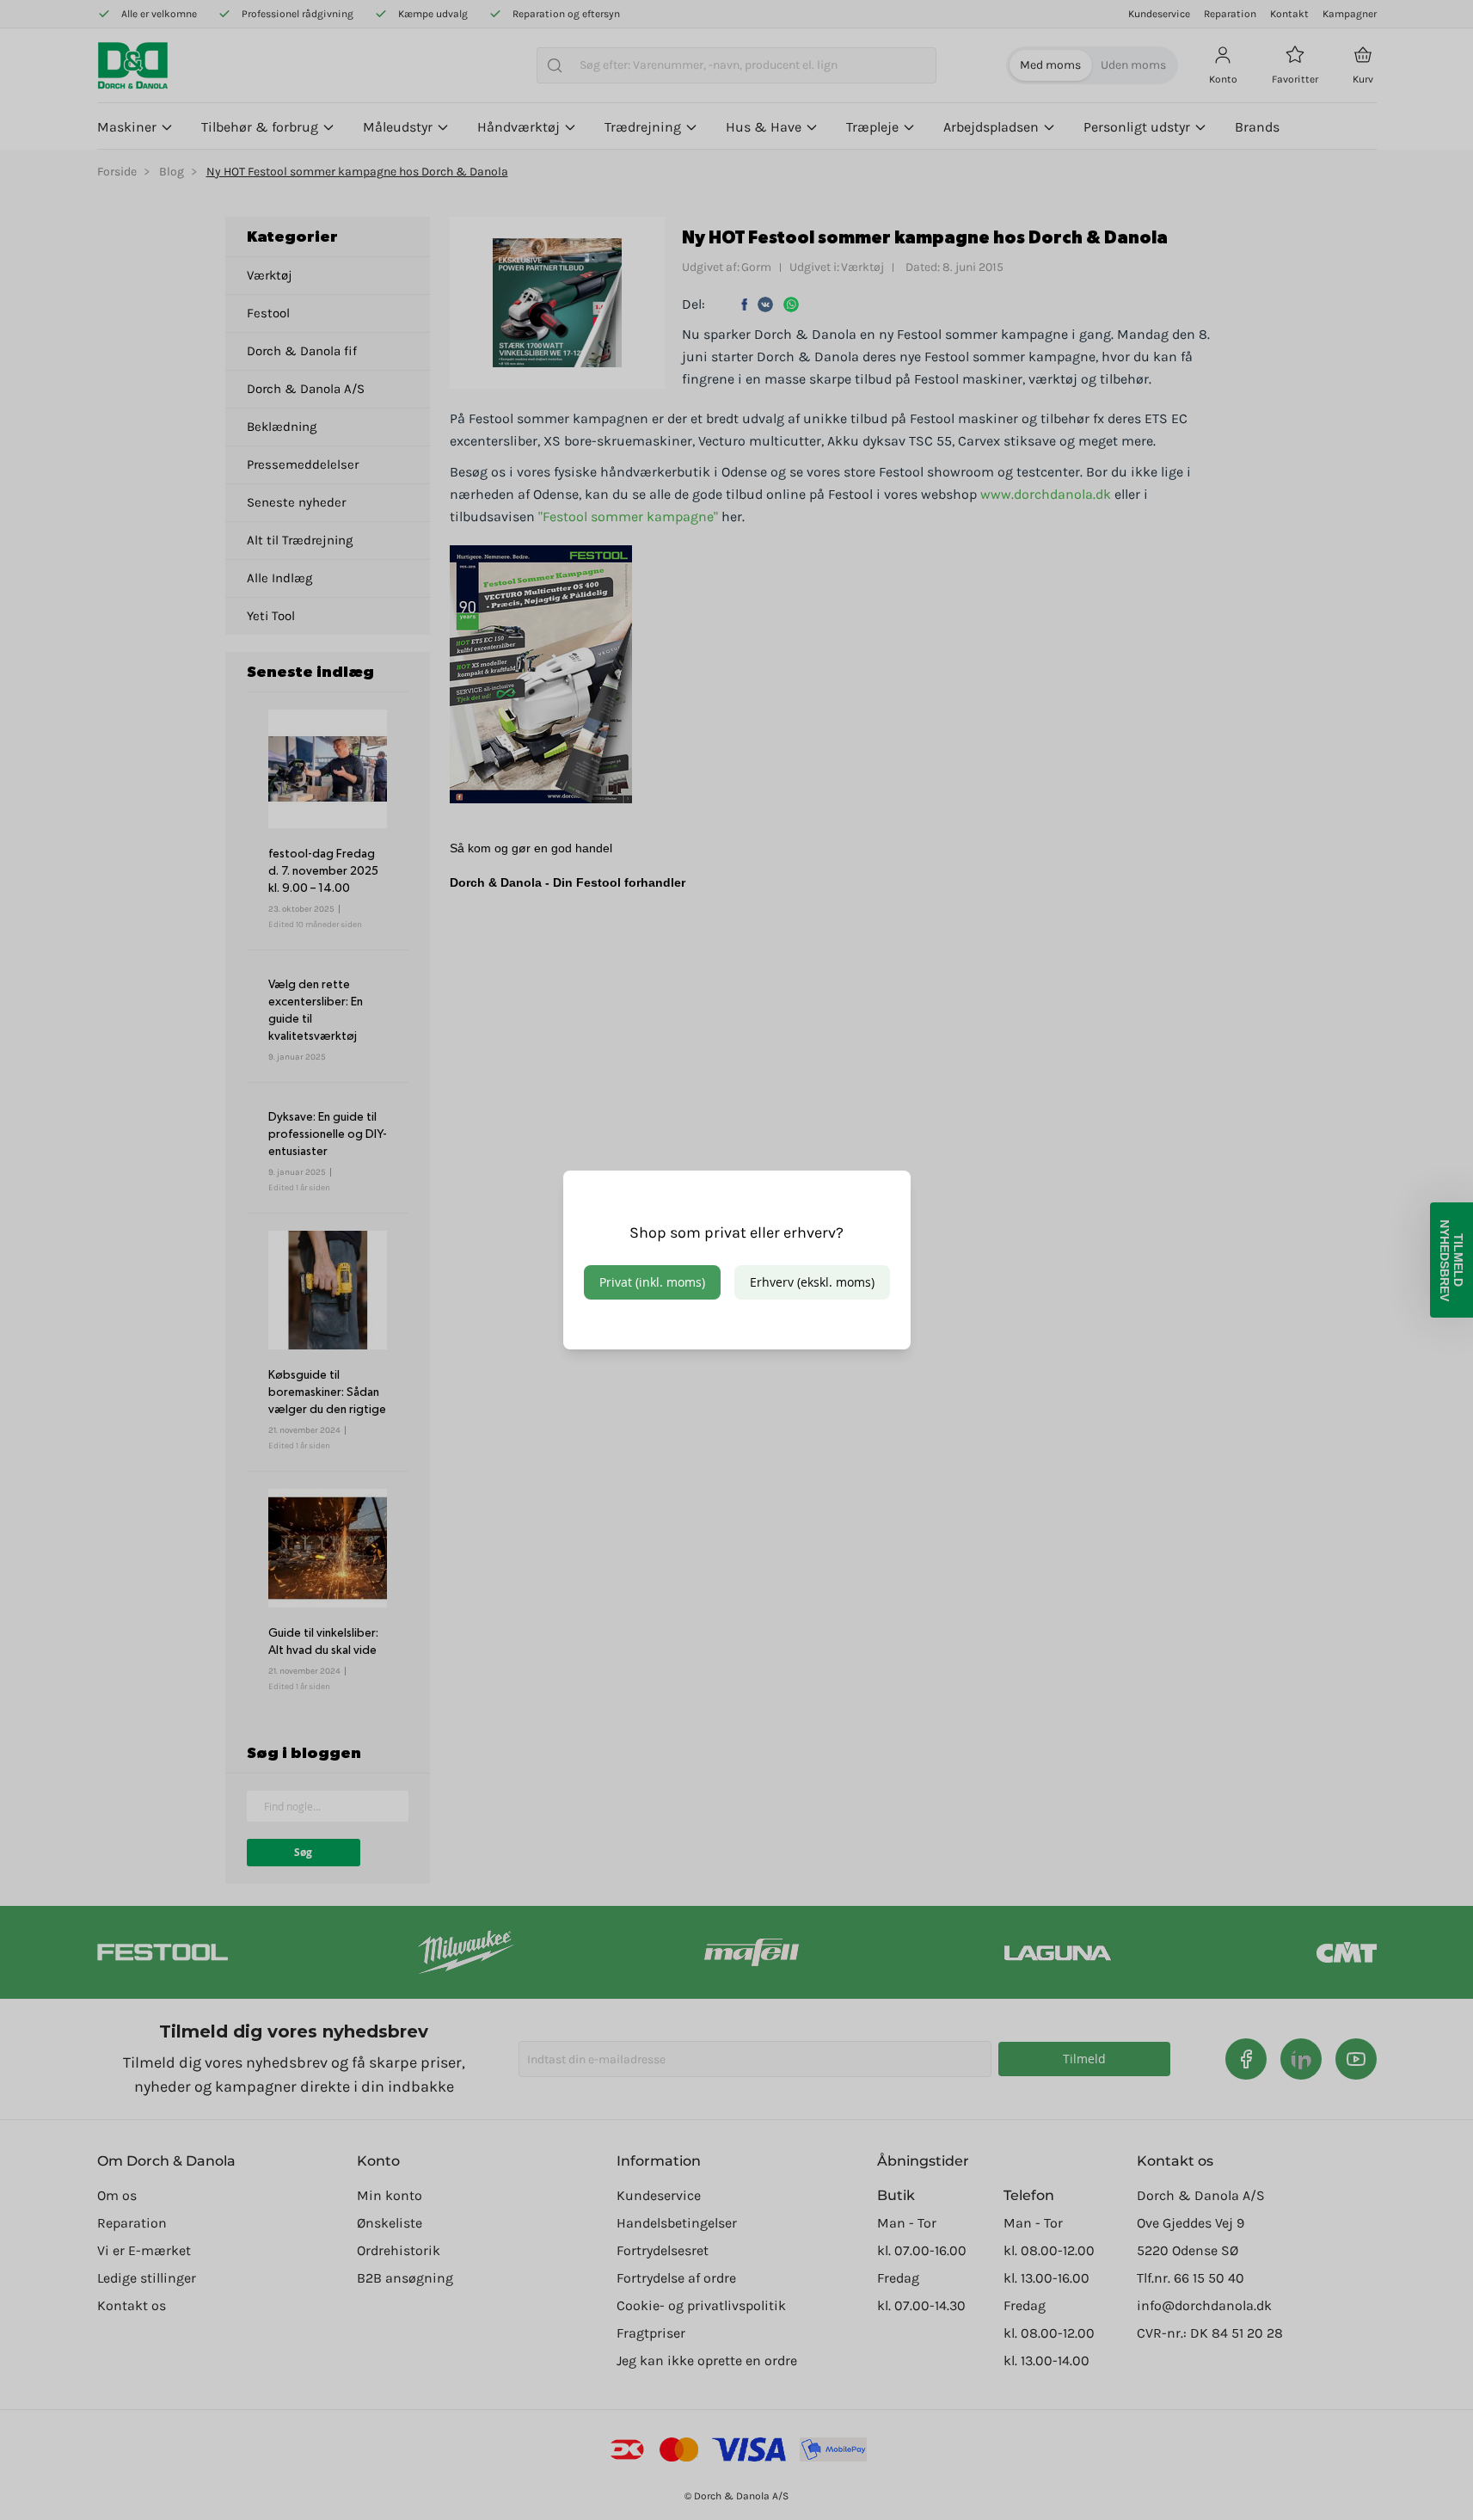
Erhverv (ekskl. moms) (812, 1282)
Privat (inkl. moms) (652, 1282)
